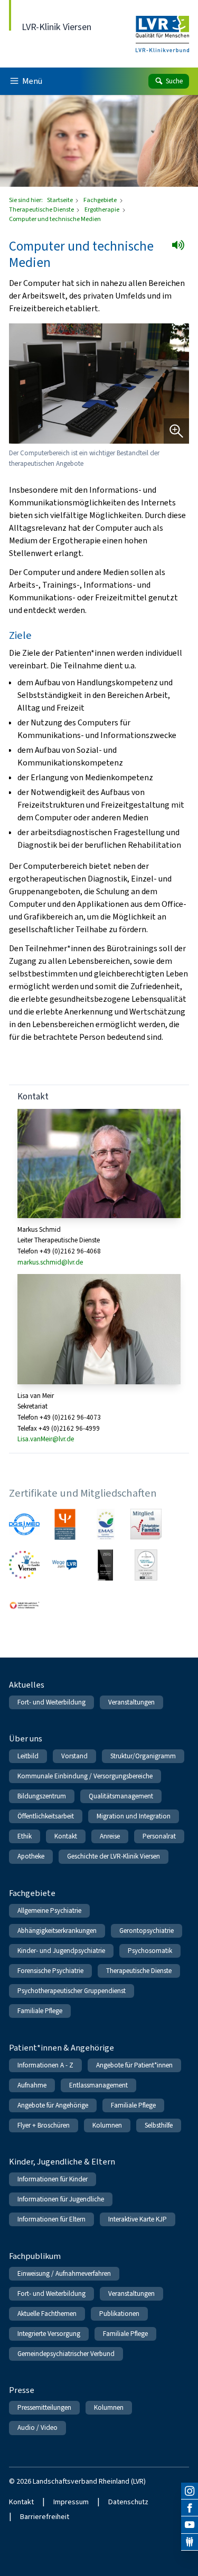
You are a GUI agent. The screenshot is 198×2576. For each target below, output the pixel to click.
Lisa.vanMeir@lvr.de (46, 1439)
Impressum (71, 2502)
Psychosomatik (150, 1951)
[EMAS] (105, 1524)
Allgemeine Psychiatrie (49, 1911)
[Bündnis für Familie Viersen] (25, 1565)
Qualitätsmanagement (121, 1796)
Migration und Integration (134, 1816)
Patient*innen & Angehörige (62, 2048)
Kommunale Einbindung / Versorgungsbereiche (85, 1776)
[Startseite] (162, 27)
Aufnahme (32, 2085)
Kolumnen (107, 2125)
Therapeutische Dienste (42, 209)
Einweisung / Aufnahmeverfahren (64, 2273)
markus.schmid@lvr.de (50, 1262)
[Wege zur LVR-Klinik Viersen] (65, 1565)
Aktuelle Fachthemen (47, 2314)
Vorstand (74, 1756)
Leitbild (28, 1756)
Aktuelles (27, 1685)
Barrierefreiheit (45, 2517)
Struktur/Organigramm (143, 1756)
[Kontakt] (190, 2542)
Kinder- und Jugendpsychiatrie (61, 1951)
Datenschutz (128, 2502)
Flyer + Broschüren (44, 2125)
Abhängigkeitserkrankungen (57, 1931)
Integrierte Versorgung (49, 2334)
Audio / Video (37, 2427)
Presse (22, 2390)
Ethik (25, 1836)
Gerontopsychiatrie (147, 1931)
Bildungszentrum (42, 1796)
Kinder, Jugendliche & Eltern (62, 2162)
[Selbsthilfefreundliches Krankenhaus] (25, 1606)
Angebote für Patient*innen (134, 2065)
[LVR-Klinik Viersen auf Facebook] (190, 2508)
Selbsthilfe (159, 2125)
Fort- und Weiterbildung (51, 1702)
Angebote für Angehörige (53, 2105)
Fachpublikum (35, 2256)
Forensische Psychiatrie (50, 1971)
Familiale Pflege (40, 2011)
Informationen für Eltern (51, 2219)
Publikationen (119, 2314)
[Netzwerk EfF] (146, 1524)
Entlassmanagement (98, 2085)
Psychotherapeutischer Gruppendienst (72, 1991)
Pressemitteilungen (44, 2407)
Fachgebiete (101, 200)
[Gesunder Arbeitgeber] (146, 1565)
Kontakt (66, 1836)
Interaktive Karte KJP (138, 2219)
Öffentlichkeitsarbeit (46, 1816)
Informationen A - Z (45, 2065)
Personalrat (159, 1836)
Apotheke (31, 1856)
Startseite (60, 200)
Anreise (110, 1836)
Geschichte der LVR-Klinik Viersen (114, 1856)
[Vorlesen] (181, 248)
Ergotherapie (102, 209)
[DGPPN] (65, 1524)
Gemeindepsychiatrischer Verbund (66, 2354)
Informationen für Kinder (53, 2179)
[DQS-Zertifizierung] (25, 1524)
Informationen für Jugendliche (61, 2199)
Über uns (26, 1739)
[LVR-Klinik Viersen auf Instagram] (190, 2491)
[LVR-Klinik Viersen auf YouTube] (190, 2525)
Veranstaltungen (131, 1702)
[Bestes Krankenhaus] (105, 1565)
